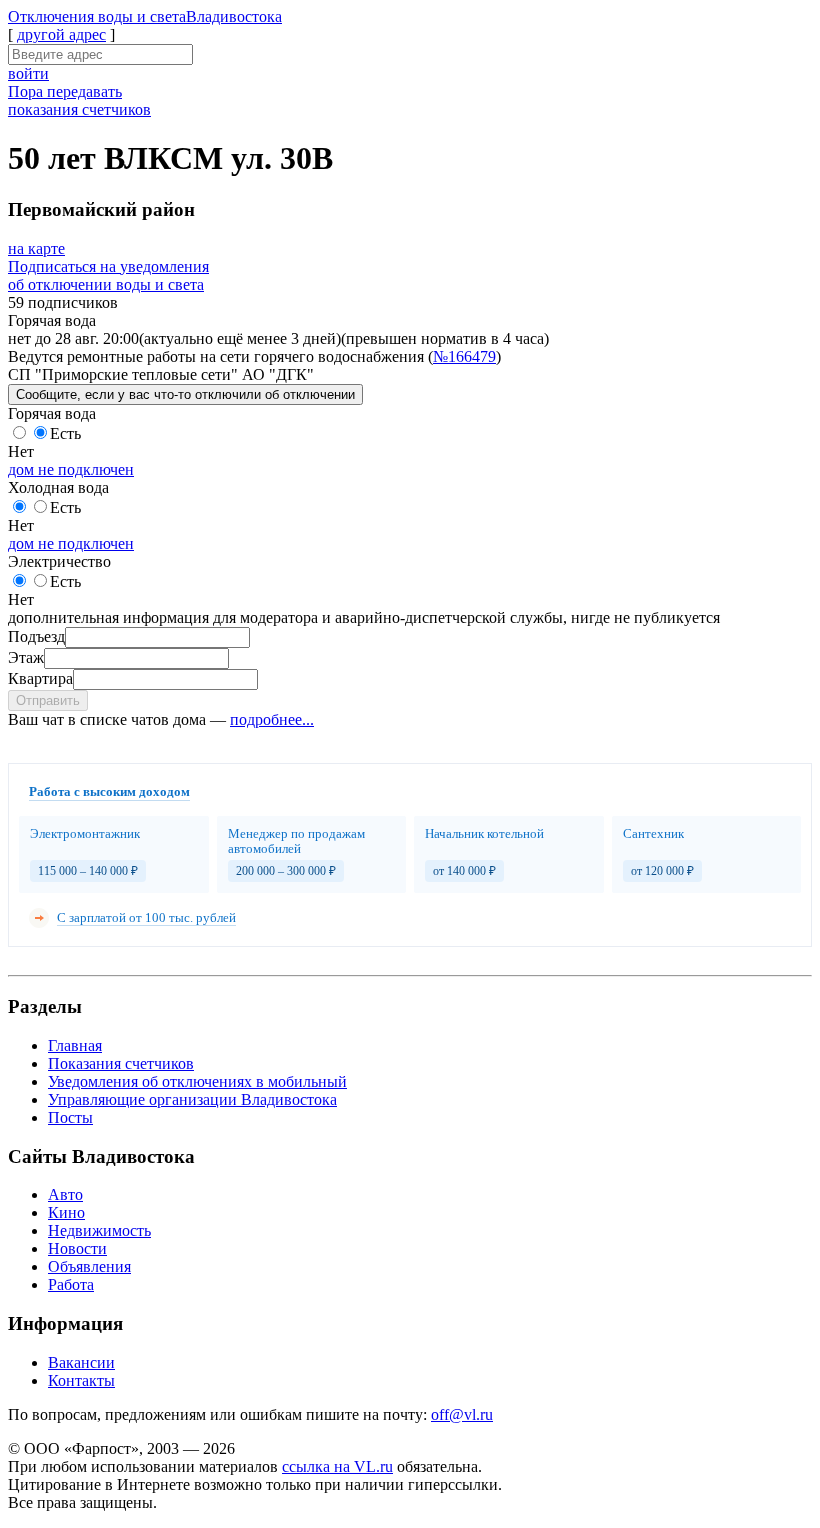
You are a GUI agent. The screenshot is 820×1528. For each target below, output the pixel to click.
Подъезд (36, 636)
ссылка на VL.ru (337, 1466)
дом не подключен (71, 469)
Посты (70, 1117)
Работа (71, 1284)
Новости (77, 1248)
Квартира (40, 678)
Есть (65, 433)
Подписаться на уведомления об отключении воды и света (108, 275)
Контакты (81, 1380)
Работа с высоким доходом (109, 791)
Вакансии (81, 1362)
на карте (36, 248)
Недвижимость (99, 1230)
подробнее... (272, 719)
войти (28, 73)
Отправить (48, 700)
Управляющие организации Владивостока (192, 1099)
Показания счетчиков (121, 1063)
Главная (75, 1045)
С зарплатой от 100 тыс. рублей (146, 917)
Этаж (26, 657)
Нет (21, 451)
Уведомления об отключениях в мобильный (197, 1081)
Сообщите (185, 394)
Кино (66, 1212)
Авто (65, 1194)
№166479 (464, 356)
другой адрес (61, 34)
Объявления (89, 1266)
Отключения (145, 16)
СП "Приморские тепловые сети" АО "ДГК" (161, 374)
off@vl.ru (462, 1414)
